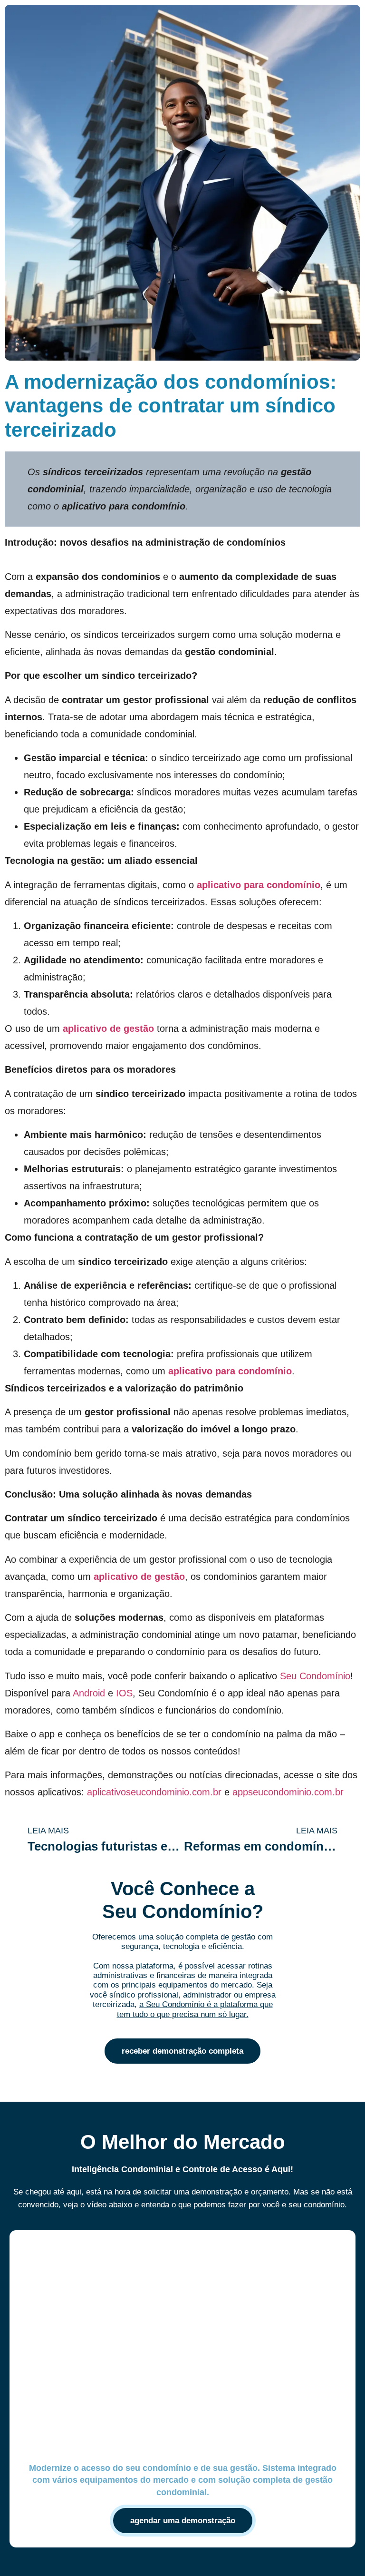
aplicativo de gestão (108, 1028)
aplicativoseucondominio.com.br (154, 1792)
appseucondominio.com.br (288, 1792)
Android (89, 1693)
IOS (124, 1693)
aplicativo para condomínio (259, 885)
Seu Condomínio (315, 1676)
